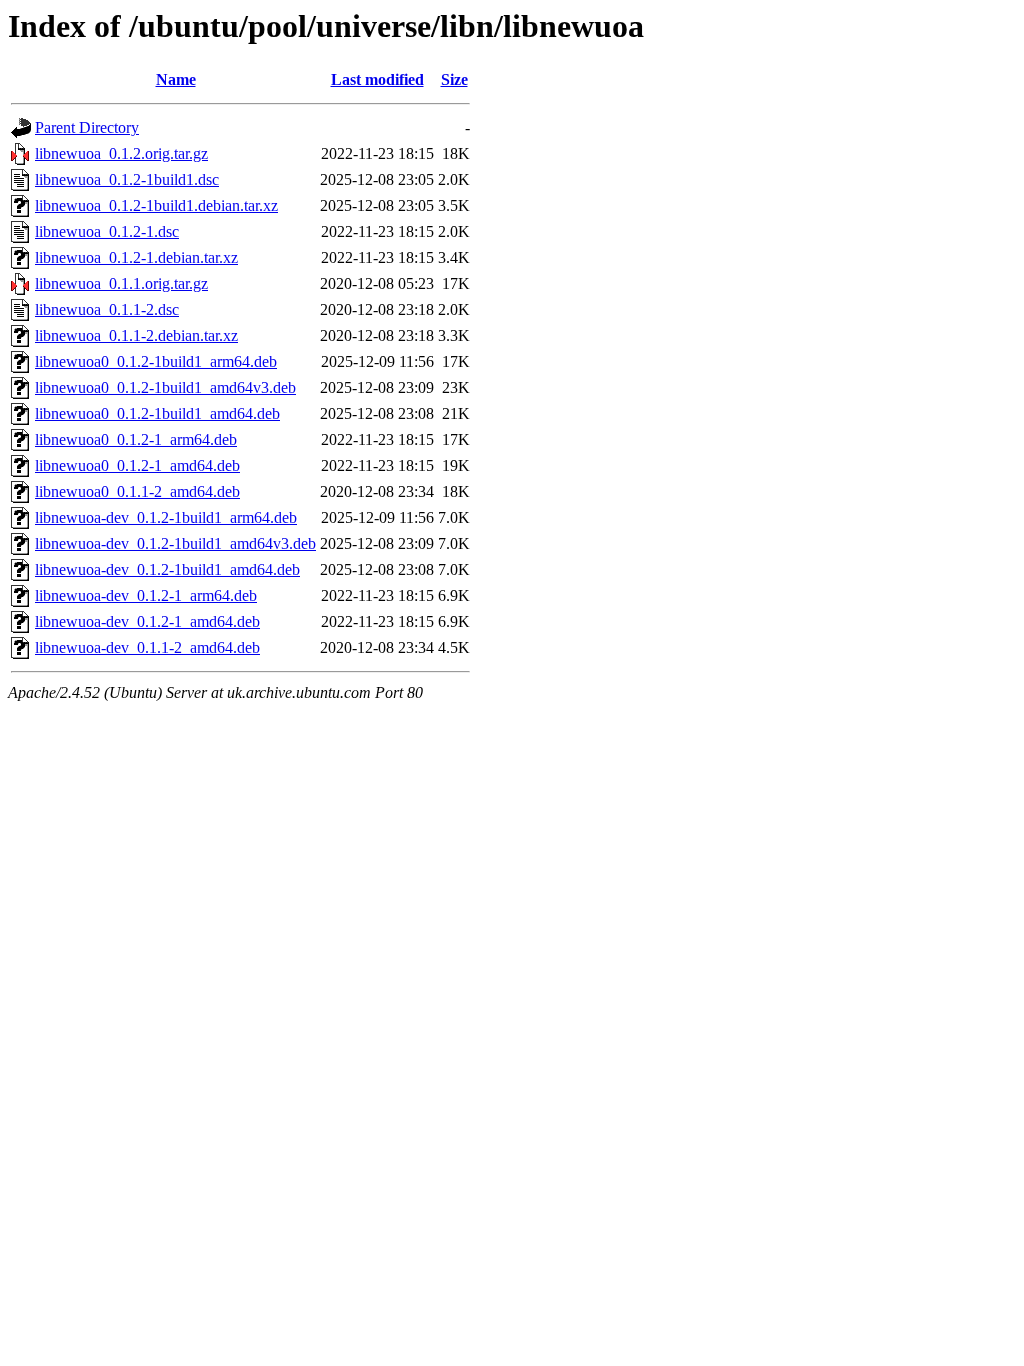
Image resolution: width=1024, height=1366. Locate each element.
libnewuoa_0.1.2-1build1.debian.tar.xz (156, 205)
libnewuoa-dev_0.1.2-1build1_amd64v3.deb (175, 543)
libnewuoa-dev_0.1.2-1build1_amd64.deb (167, 569)
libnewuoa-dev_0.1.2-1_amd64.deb (147, 621)
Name (176, 79)
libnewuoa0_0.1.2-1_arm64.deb (136, 439)
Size (454, 79)
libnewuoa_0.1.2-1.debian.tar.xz (136, 257)
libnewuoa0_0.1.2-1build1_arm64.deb (156, 361)
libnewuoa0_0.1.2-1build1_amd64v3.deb (165, 387)
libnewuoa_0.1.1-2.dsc (107, 309)
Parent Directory (87, 127)
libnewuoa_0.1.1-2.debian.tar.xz (136, 335)
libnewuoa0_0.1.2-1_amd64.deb (137, 465)
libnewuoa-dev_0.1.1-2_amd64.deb (147, 647)
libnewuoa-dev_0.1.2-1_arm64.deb (146, 595)
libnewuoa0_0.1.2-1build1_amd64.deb (157, 413)
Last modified (377, 79)
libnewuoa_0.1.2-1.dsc (107, 231)
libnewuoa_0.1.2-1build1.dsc (127, 179)
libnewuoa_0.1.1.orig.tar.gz (121, 283)
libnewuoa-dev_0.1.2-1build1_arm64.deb (166, 517)
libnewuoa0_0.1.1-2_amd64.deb (137, 491)
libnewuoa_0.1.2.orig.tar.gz (121, 153)
